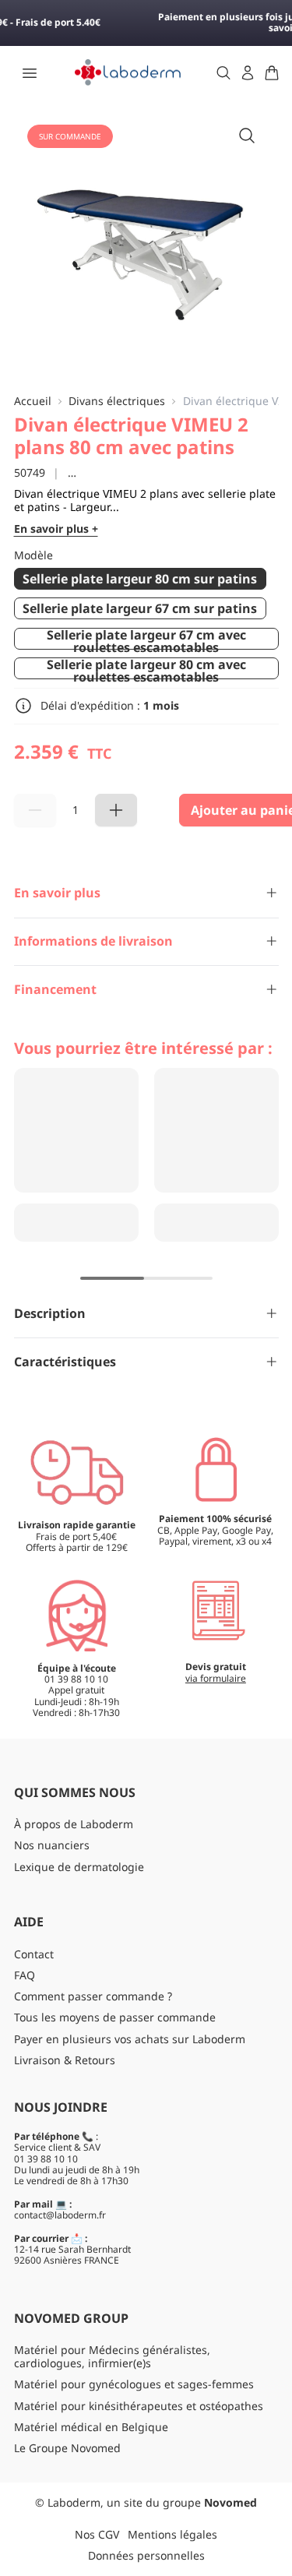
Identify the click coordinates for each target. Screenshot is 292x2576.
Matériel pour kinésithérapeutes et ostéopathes (139, 2406)
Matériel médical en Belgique (91, 2427)
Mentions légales (172, 2534)
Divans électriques (117, 402)
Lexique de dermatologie (79, 1867)
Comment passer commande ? (93, 1996)
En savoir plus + (56, 529)
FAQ (25, 1975)
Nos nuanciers (52, 1845)
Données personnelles (146, 2555)
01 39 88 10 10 (46, 2159)
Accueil (33, 402)
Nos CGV (97, 2534)
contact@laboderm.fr (60, 2215)
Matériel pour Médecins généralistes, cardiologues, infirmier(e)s (112, 2356)
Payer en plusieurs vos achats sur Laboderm (130, 2039)
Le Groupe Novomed (67, 2448)
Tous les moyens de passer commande (115, 2017)
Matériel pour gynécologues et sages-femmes (134, 2384)
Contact (34, 1954)
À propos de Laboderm (74, 1824)
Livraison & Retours (65, 2060)
